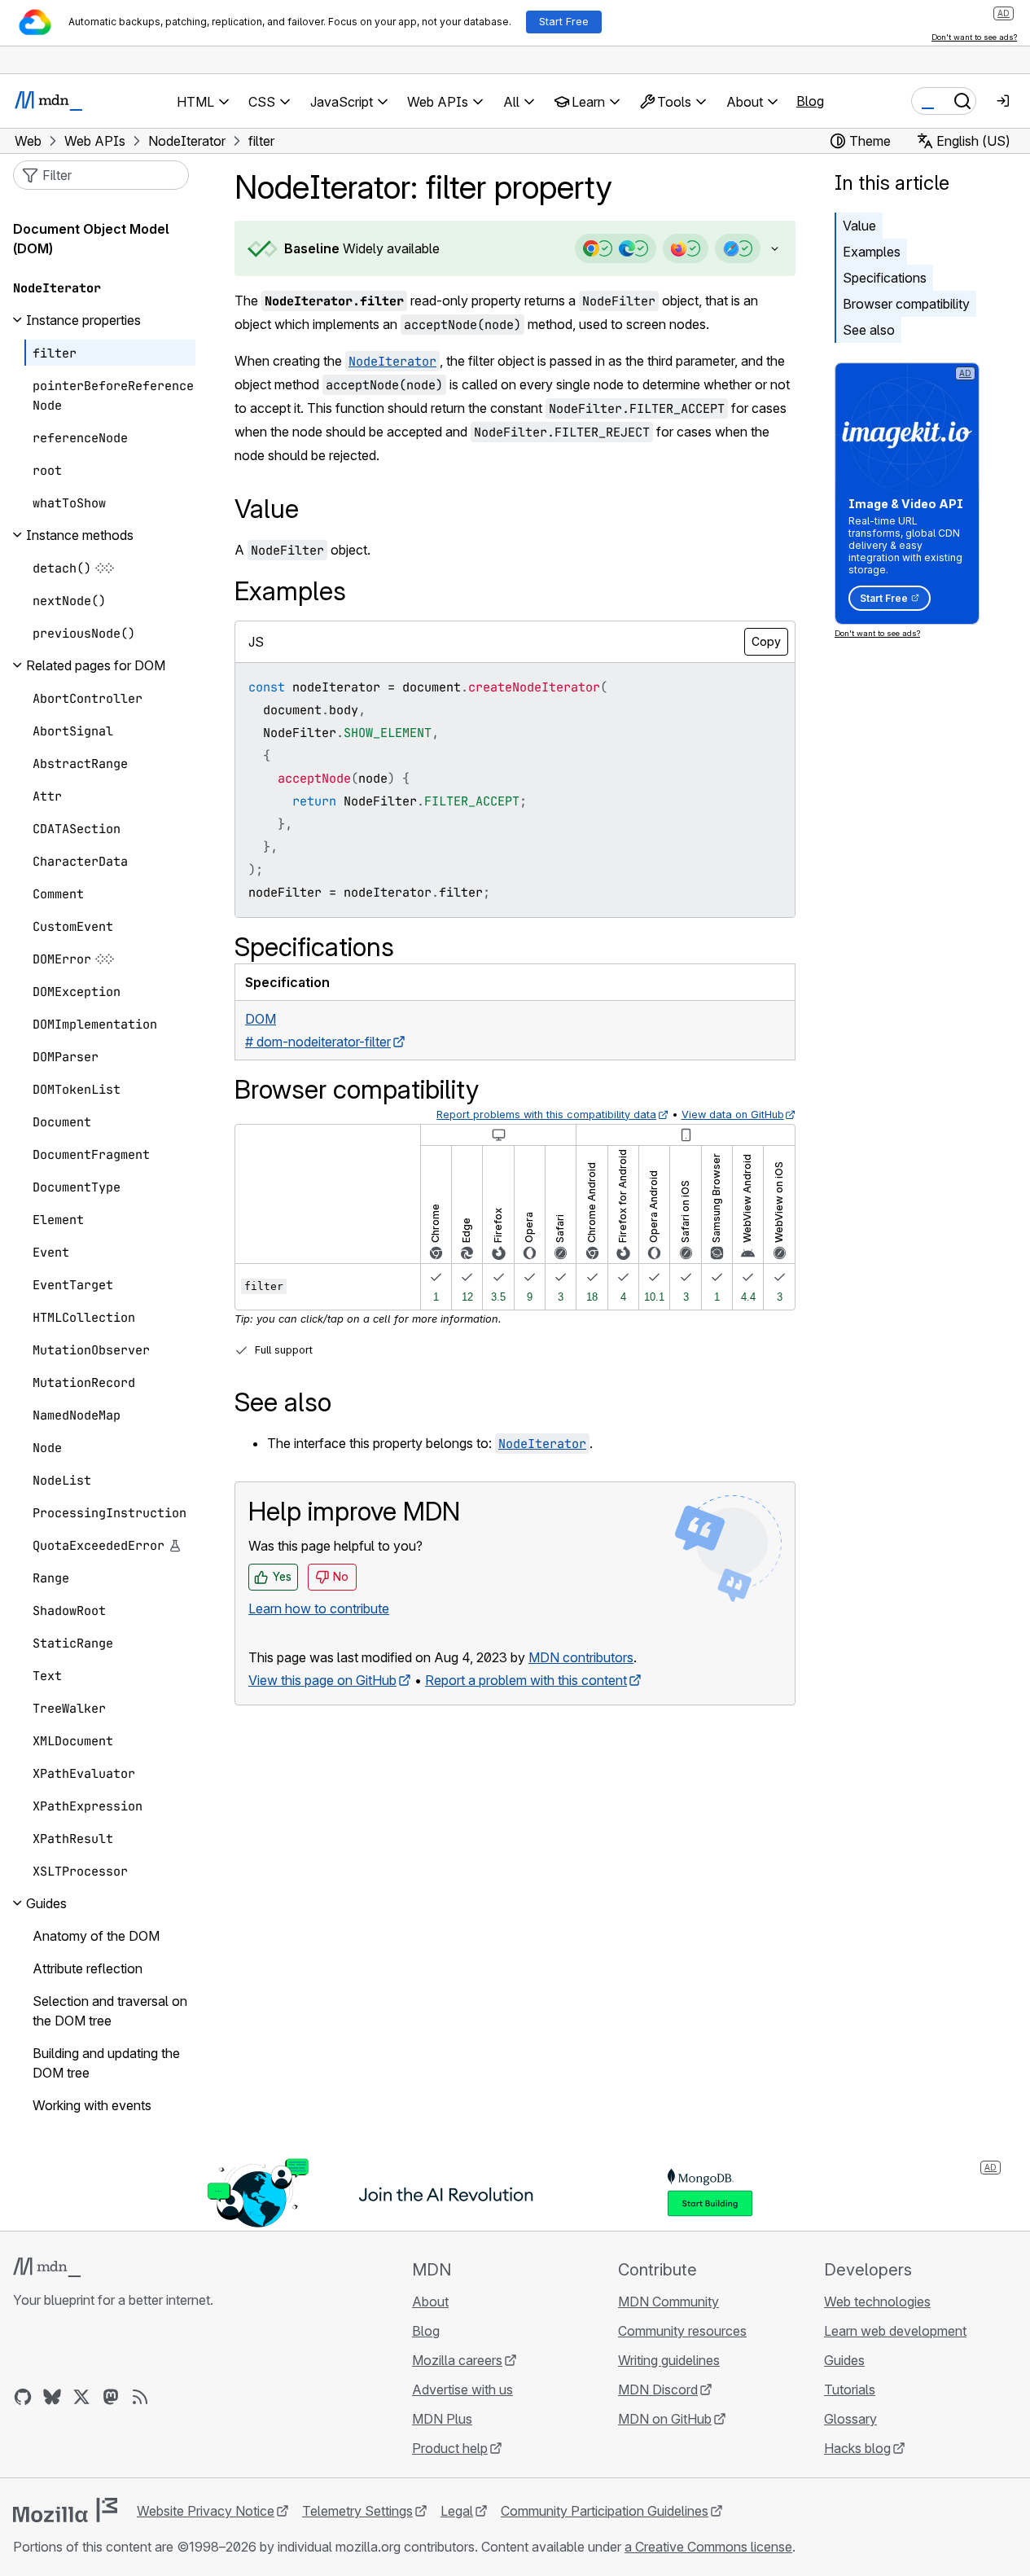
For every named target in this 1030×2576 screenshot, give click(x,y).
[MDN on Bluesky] (52, 2397)
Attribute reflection (88, 1968)
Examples (872, 252)
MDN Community (668, 2302)
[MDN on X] (81, 2397)
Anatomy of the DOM (96, 1936)
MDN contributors (581, 1657)
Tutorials (850, 2389)
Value (859, 226)
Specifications (885, 278)
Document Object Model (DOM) (91, 239)
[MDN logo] (47, 2267)
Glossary (850, 2419)
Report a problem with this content (526, 1680)
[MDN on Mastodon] (111, 2397)
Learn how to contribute (319, 1608)
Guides (844, 2360)
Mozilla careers (457, 2360)
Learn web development (895, 2331)
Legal (457, 2511)
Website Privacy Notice (206, 2511)
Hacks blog (857, 2448)
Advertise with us (462, 2389)
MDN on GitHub (665, 2419)
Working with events (92, 2105)
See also (869, 330)
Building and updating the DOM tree (106, 2063)
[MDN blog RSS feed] (140, 2397)
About (430, 2302)
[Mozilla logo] (65, 2510)
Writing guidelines (669, 2360)
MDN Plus (442, 2419)
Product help (450, 2448)
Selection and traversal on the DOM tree (110, 2011)
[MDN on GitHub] (23, 2397)
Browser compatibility (906, 304)
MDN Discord (658, 2389)
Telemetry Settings (357, 2511)
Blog (810, 101)
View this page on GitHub (322, 1680)
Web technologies (877, 2302)
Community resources (682, 2331)
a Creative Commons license (708, 2547)
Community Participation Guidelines (605, 2511)
